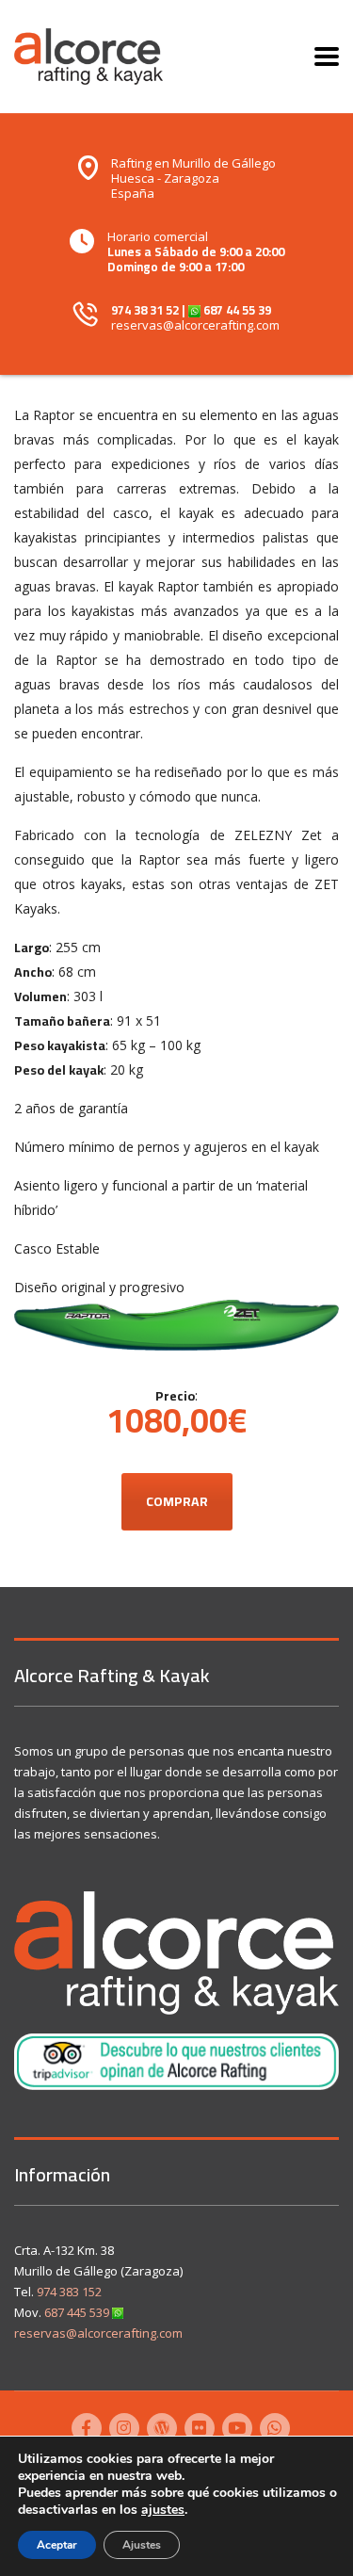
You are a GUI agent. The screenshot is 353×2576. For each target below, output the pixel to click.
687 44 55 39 (237, 310)
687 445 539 (77, 2312)
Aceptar (57, 2545)
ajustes (163, 2510)
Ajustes (142, 2545)
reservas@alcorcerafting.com (195, 325)
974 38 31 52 (145, 310)
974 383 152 (69, 2292)
